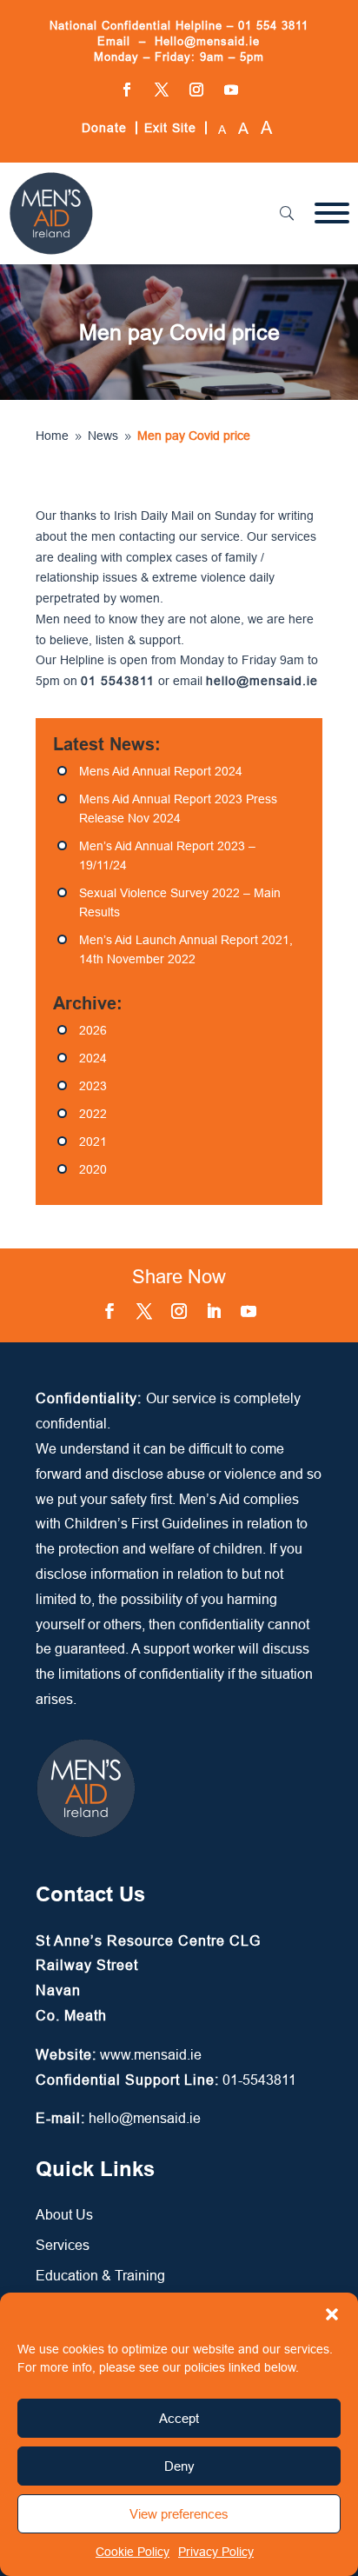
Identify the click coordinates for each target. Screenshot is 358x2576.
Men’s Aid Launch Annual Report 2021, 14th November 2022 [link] (186, 949)
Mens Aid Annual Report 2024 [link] (161, 771)
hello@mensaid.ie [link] (145, 2118)
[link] (51, 251)
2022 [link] (93, 1114)
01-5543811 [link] (259, 2080)
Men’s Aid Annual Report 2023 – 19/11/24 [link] (167, 855)
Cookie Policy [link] (133, 2552)
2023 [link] (93, 1086)
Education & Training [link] (100, 2275)
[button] (332, 2314)
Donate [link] (104, 128)
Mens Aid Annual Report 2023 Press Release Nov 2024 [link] (178, 809)
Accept (179, 2418)
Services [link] (63, 2245)
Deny (179, 2466)
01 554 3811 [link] (273, 25)
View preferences (179, 2514)
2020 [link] (93, 1169)
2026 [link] (93, 1030)
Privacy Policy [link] (216, 2552)
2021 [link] (93, 1142)
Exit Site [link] (170, 128)
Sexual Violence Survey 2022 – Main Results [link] (180, 902)
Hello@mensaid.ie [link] (207, 41)
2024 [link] (93, 1058)
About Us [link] (64, 2214)
